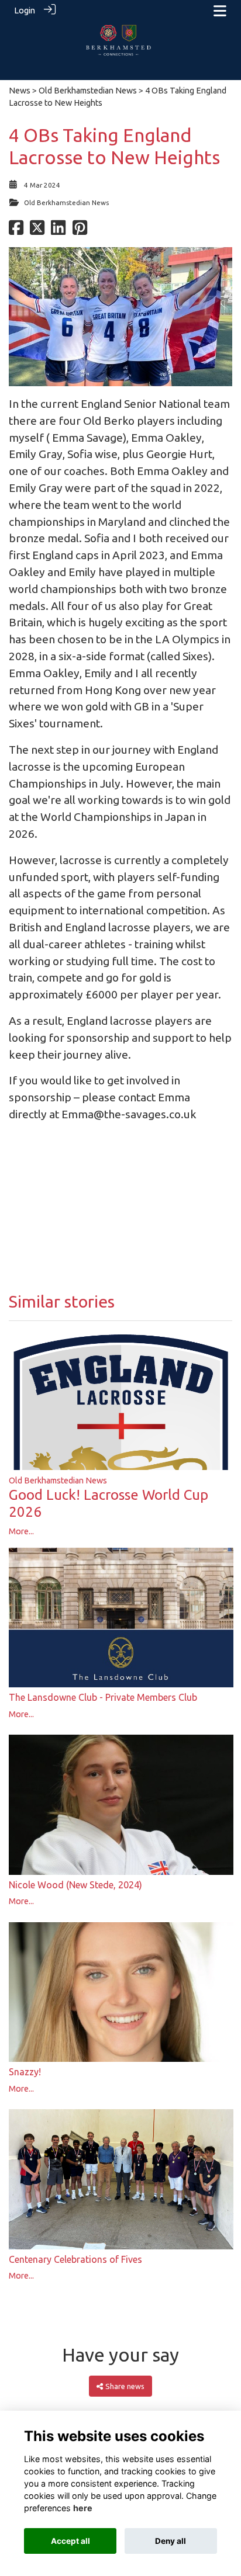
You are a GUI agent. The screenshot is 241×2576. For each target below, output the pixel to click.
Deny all (171, 2541)
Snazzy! (25, 2072)
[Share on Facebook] (16, 231)
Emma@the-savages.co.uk (129, 1114)
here (83, 2508)
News (20, 91)
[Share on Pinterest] (80, 231)
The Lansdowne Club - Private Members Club (103, 1697)
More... (21, 1531)
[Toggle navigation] (220, 11)
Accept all (70, 2541)
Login (25, 11)
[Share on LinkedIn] (58, 231)
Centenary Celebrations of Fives (75, 2259)
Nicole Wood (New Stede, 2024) (75, 1885)
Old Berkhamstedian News (88, 91)
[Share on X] (37, 231)
